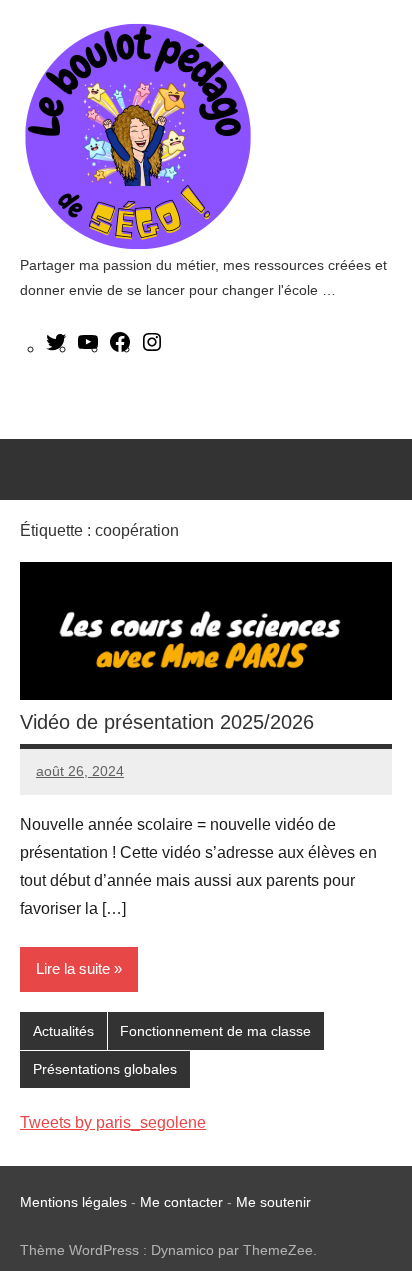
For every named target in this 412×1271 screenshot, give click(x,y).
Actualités (63, 1031)
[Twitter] (56, 348)
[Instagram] (152, 348)
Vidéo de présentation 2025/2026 (167, 722)
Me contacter (183, 1202)
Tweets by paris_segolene (113, 1122)
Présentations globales (105, 1069)
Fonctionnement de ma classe (215, 1031)
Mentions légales (73, 1202)
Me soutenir (273, 1202)
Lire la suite (73, 968)
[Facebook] (120, 348)
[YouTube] (88, 348)
